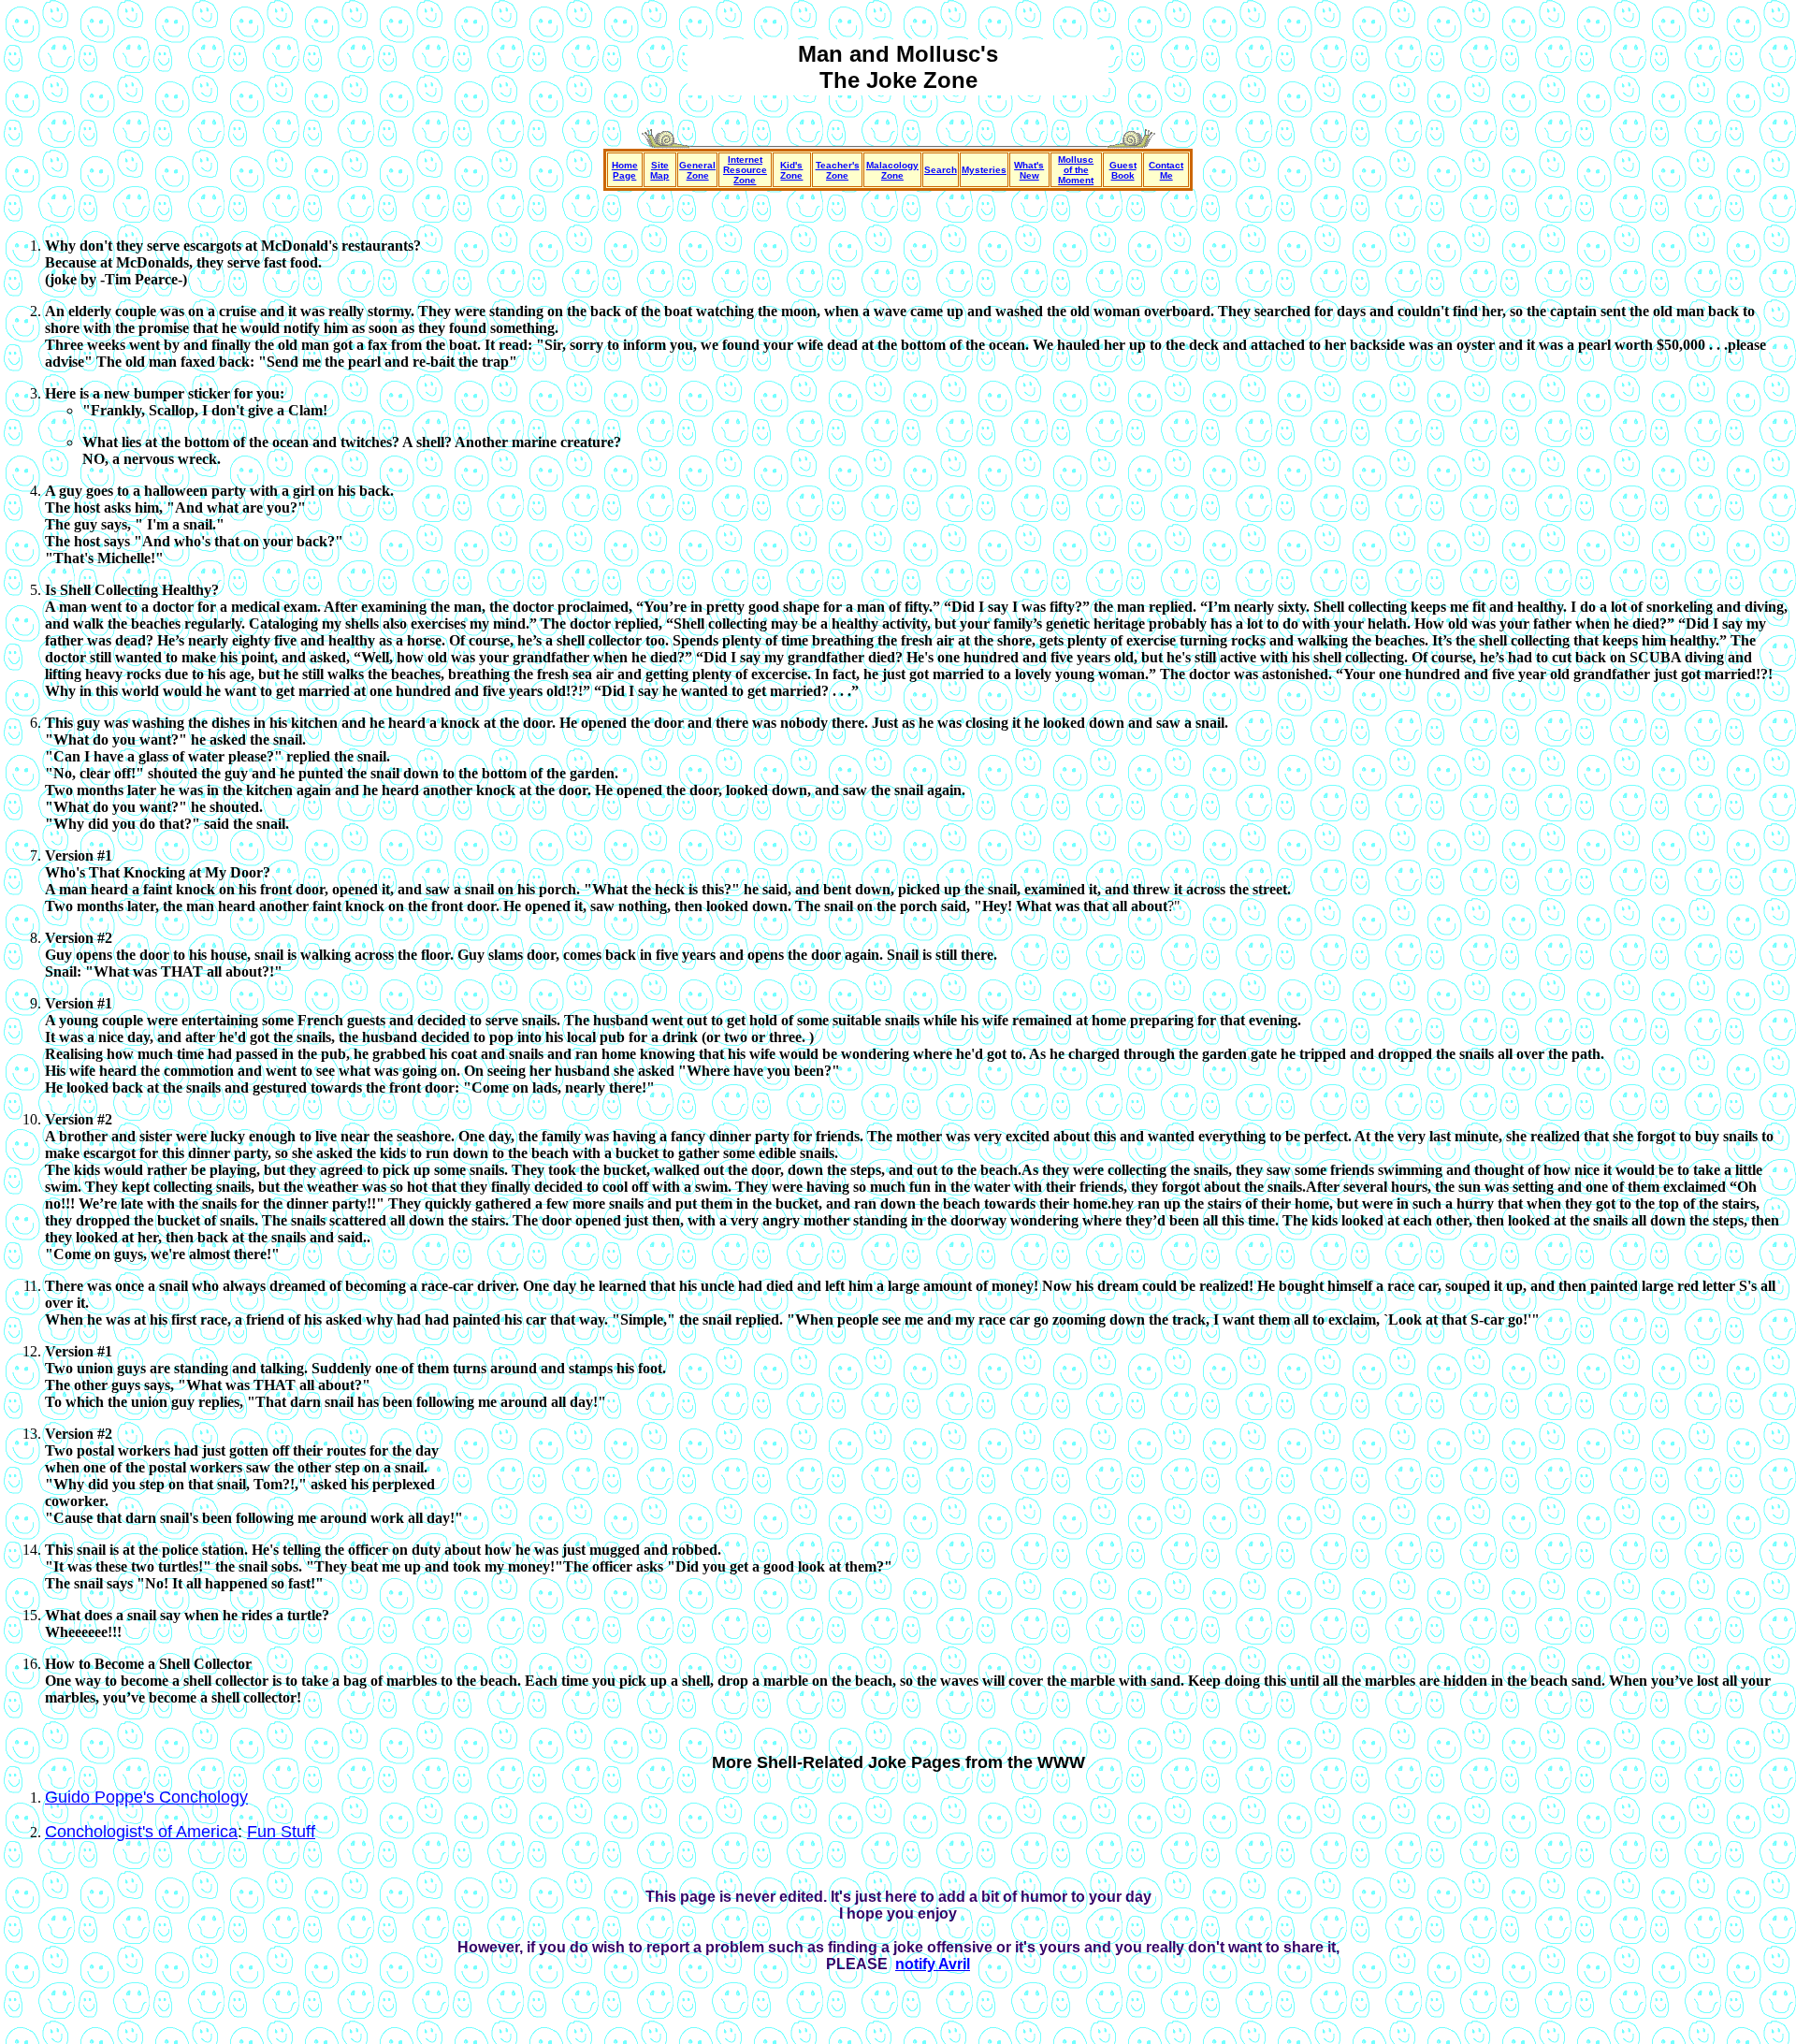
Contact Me (1166, 170)
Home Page (625, 170)
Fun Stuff (281, 1832)
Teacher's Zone (838, 170)
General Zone (697, 170)
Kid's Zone (791, 170)
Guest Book (1123, 170)
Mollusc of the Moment (1076, 170)
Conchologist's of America (141, 1832)
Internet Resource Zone (745, 170)
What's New (1029, 170)
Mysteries (984, 170)
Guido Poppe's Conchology (146, 1797)
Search (941, 170)
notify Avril (933, 1964)
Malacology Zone (892, 170)
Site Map (659, 170)
